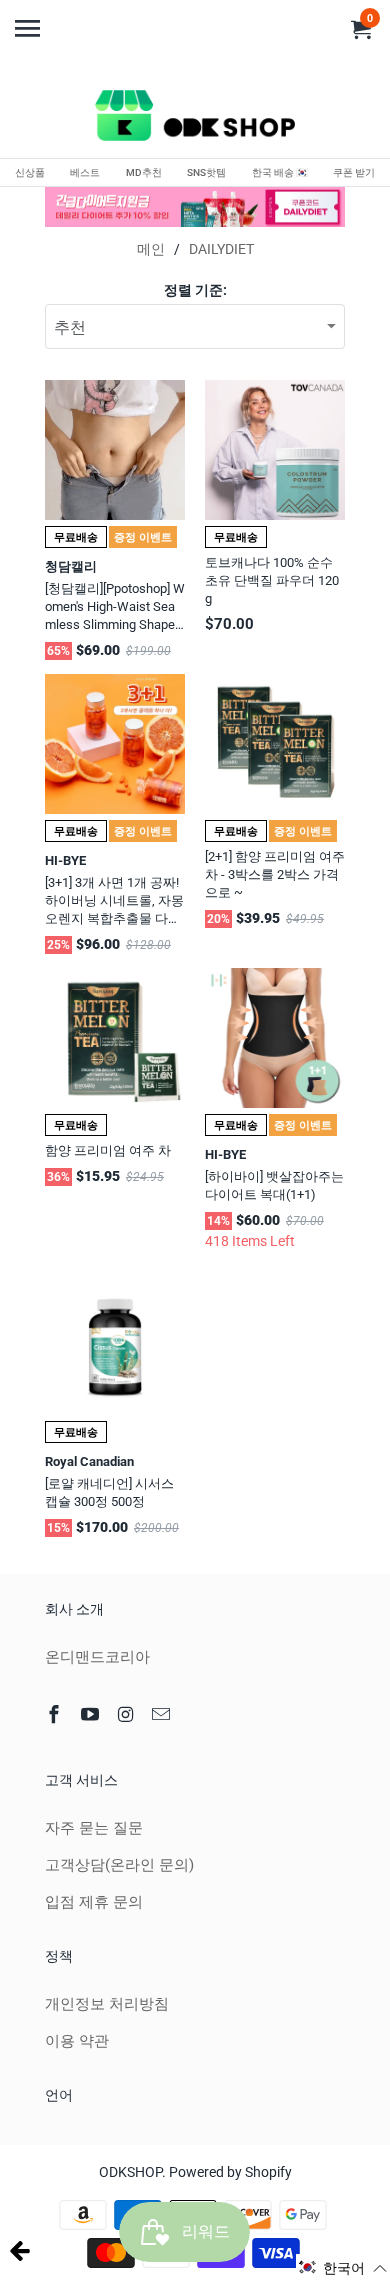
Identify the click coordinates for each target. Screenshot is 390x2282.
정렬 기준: (195, 290)
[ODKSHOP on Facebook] (56, 1714)
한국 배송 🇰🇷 (280, 172)
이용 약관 (77, 2041)
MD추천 (144, 172)
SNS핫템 (206, 172)
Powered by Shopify (230, 2172)
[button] (343, 2268)
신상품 (30, 172)
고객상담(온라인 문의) (119, 1865)
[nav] (30, 20)
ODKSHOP (130, 2172)
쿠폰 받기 (354, 172)
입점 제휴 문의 (94, 1902)
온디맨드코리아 (97, 1657)
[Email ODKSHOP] (163, 1714)
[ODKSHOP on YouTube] (92, 1714)
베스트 (85, 172)
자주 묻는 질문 (94, 1828)
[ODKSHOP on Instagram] (128, 1714)
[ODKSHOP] (195, 119)
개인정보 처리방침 (107, 2004)
